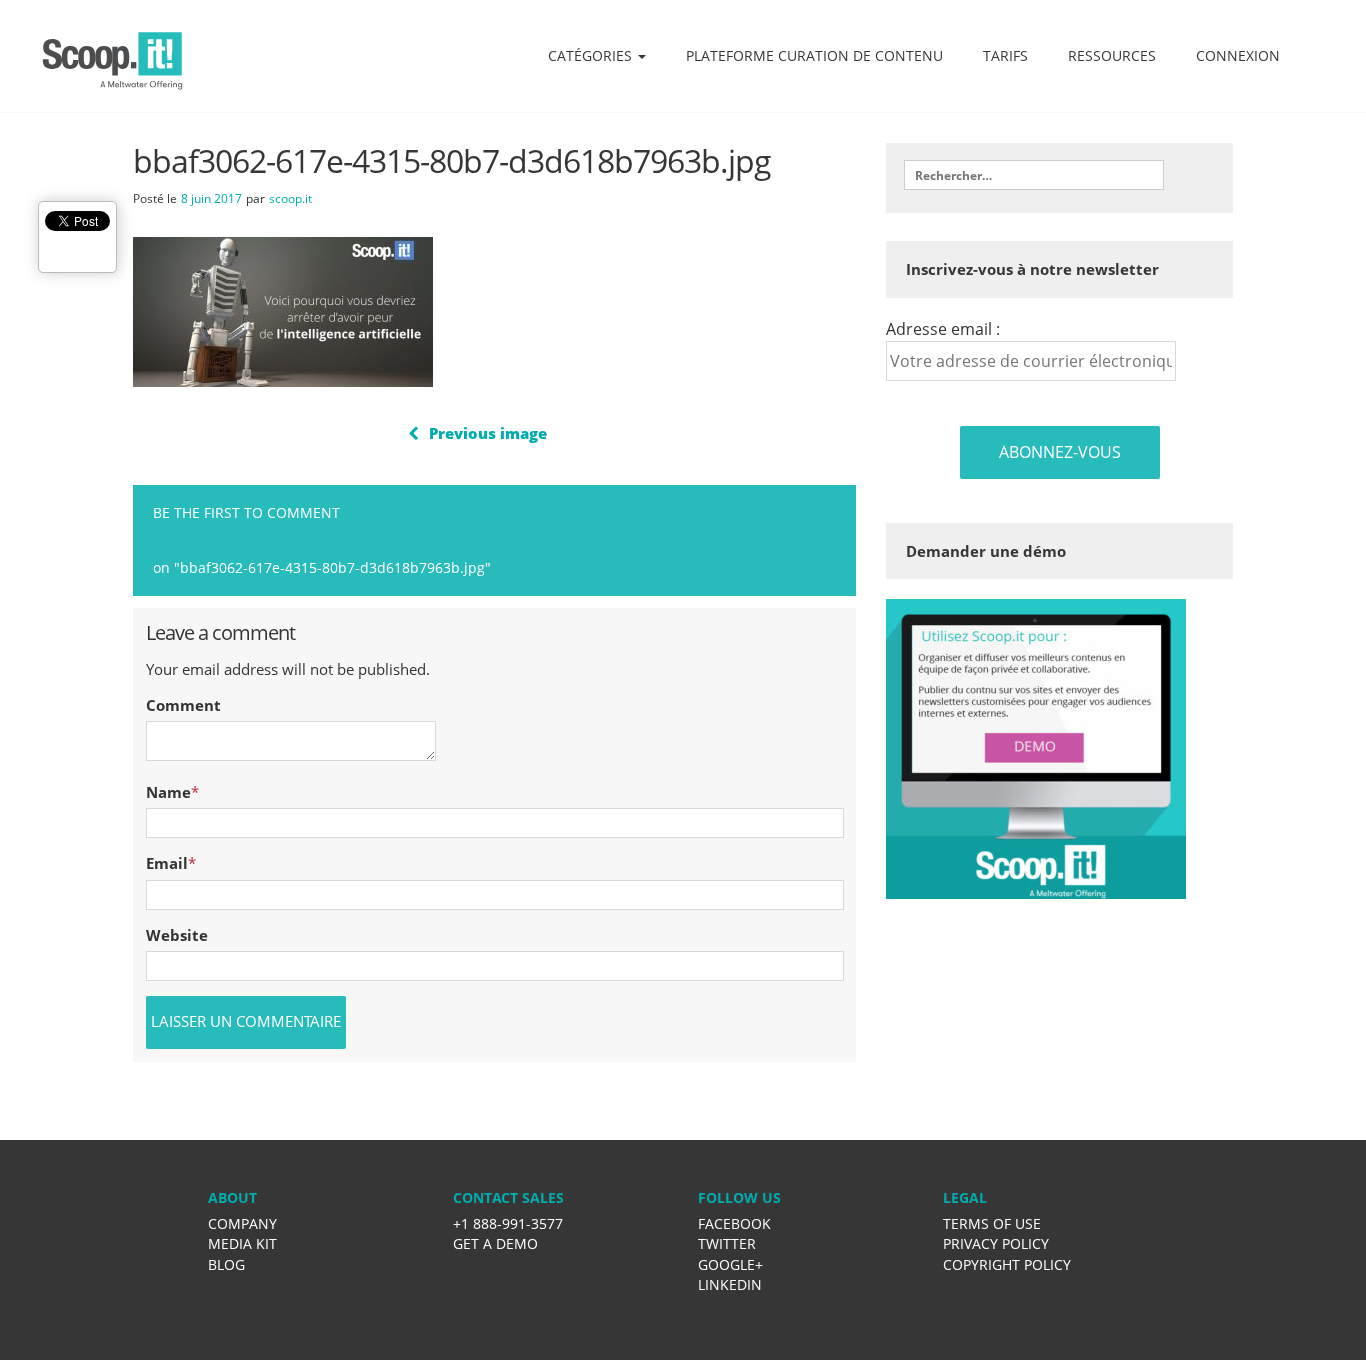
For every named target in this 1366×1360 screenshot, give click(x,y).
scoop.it (290, 198)
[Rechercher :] (1034, 175)
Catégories (592, 55)
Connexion (1238, 55)
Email (167, 863)
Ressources (1112, 55)
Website (177, 935)
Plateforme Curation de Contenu (814, 55)
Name (168, 792)
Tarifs (1005, 55)
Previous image (488, 433)
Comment (183, 705)
